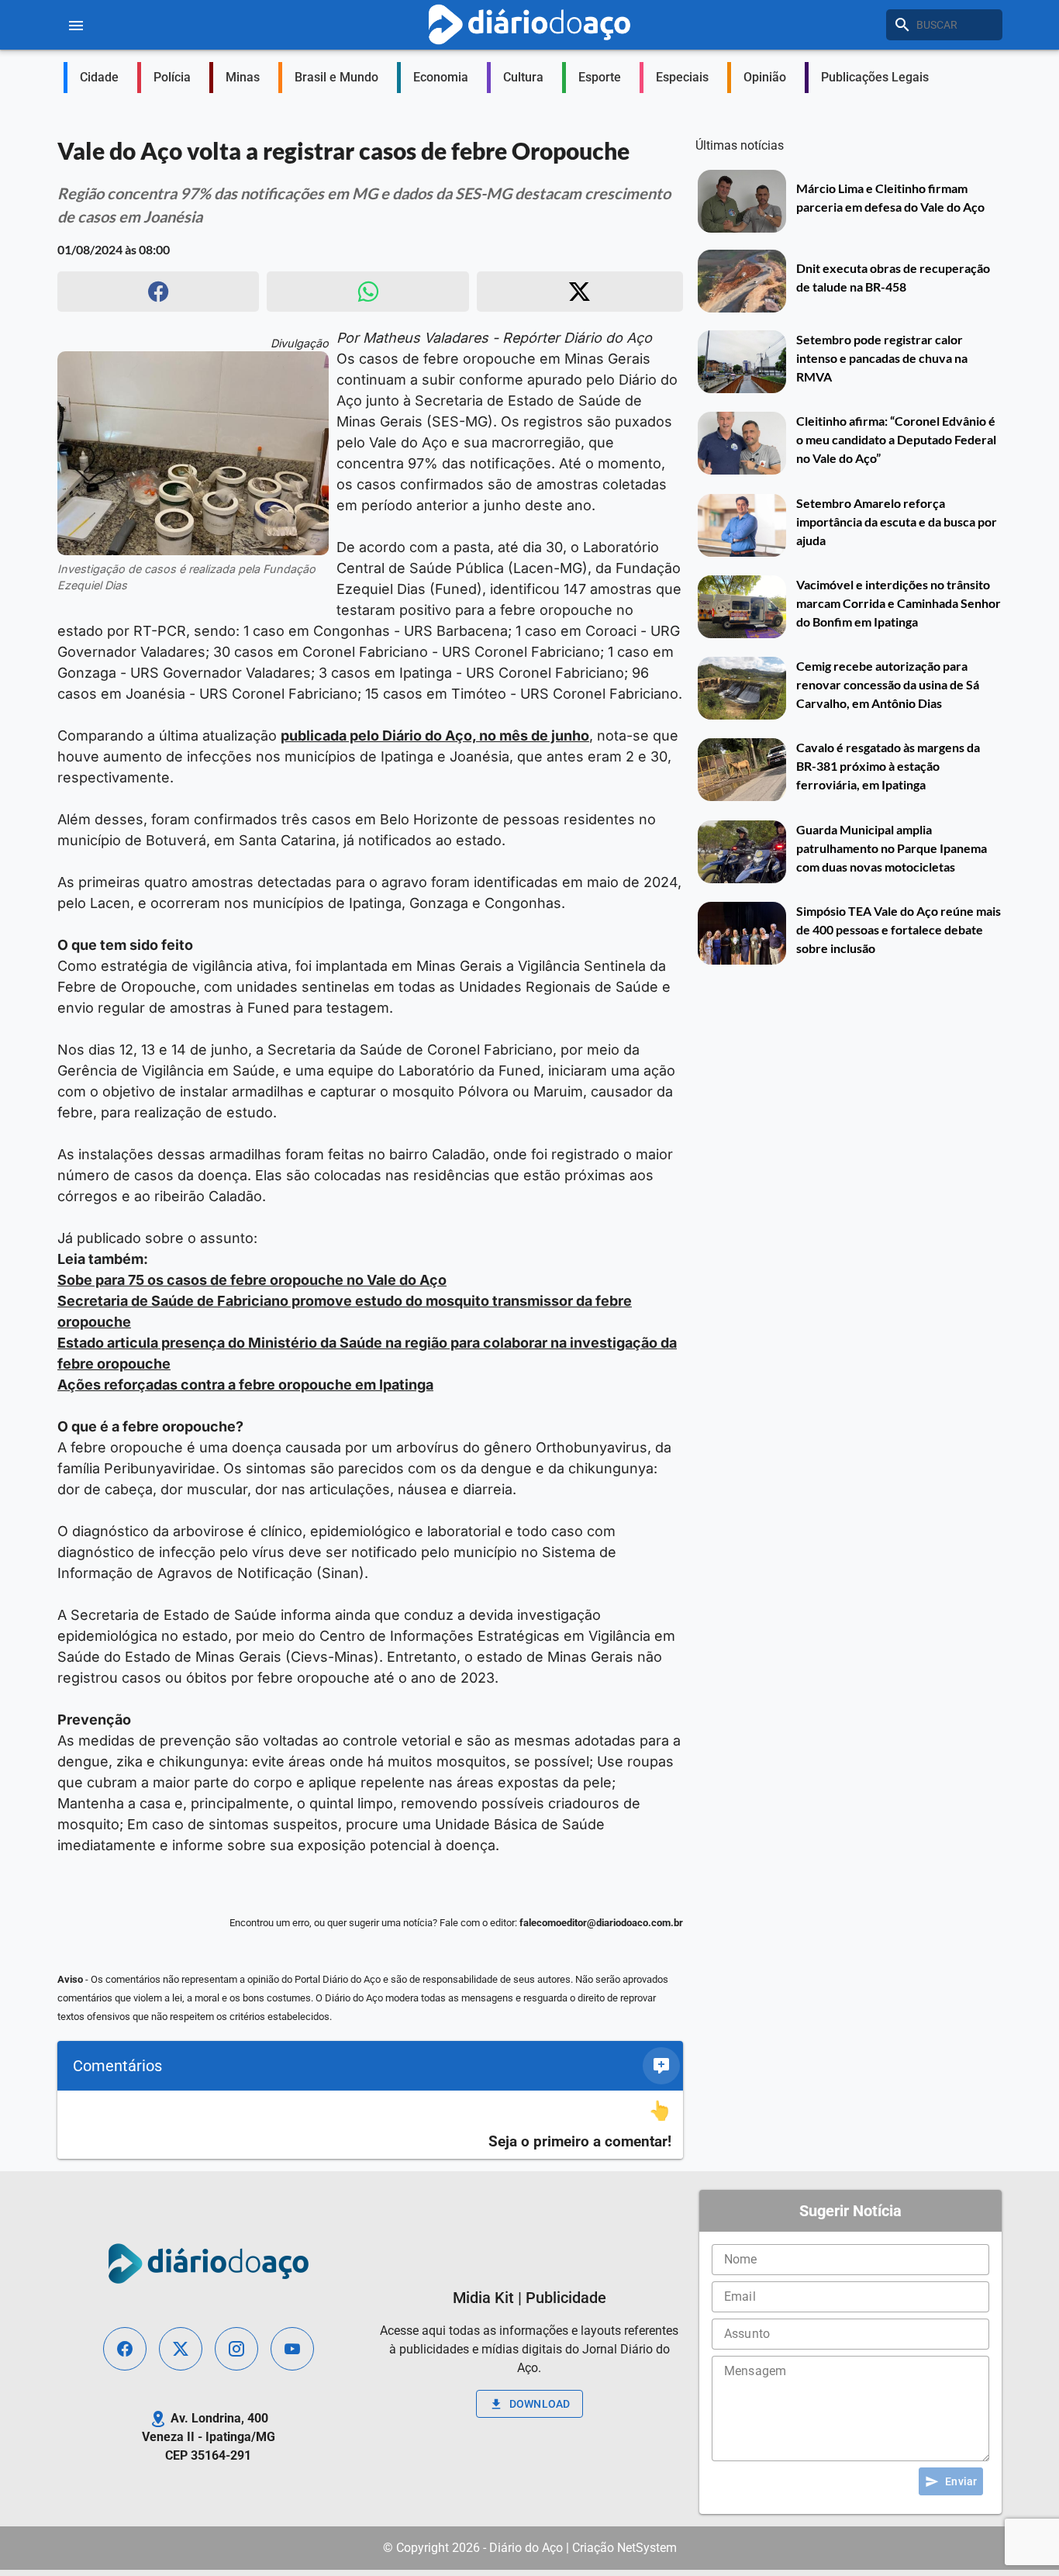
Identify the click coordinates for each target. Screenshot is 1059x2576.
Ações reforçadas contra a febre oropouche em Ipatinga (245, 1385)
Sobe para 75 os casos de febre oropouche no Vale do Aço (252, 1280)
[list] (370, 2125)
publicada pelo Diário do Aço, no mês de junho (435, 736)
